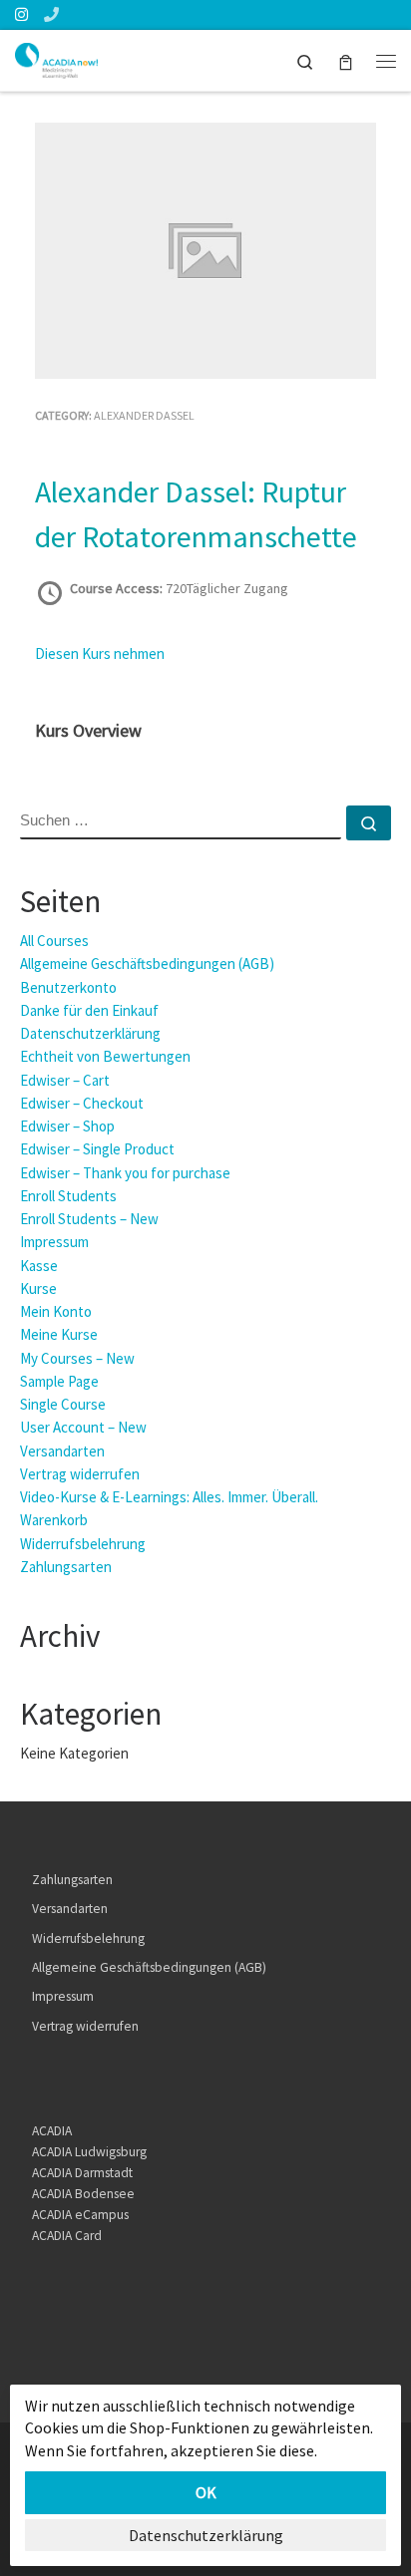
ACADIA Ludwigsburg (89, 2152)
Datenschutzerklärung (90, 1033)
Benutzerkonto (68, 987)
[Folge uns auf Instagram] (21, 14)
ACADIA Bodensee (83, 2194)
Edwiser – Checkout (82, 1103)
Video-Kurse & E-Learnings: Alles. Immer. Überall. (169, 1497)
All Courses (54, 941)
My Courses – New (77, 1358)
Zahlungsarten (66, 1567)
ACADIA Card (67, 2236)
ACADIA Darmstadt (82, 2173)
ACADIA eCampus (80, 2215)
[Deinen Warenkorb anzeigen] (346, 60)
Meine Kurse (59, 1334)
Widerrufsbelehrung (83, 1544)
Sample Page (59, 1381)
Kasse (39, 1266)
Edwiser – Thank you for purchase (125, 1173)
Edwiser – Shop (67, 1126)
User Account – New (83, 1427)
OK (206, 2492)
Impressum (54, 1242)
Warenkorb (54, 1520)
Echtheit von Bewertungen (105, 1056)
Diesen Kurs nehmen (100, 653)
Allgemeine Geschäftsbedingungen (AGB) (147, 964)
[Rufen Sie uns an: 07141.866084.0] (51, 14)
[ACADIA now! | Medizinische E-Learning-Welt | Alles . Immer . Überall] (56, 58)
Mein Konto (56, 1311)
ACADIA (52, 2131)
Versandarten (62, 1451)
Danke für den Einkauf (89, 1010)
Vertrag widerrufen (80, 1474)
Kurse (38, 1288)
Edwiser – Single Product (97, 1149)
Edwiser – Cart (65, 1080)
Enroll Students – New (89, 1219)
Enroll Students (68, 1196)
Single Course (63, 1404)
